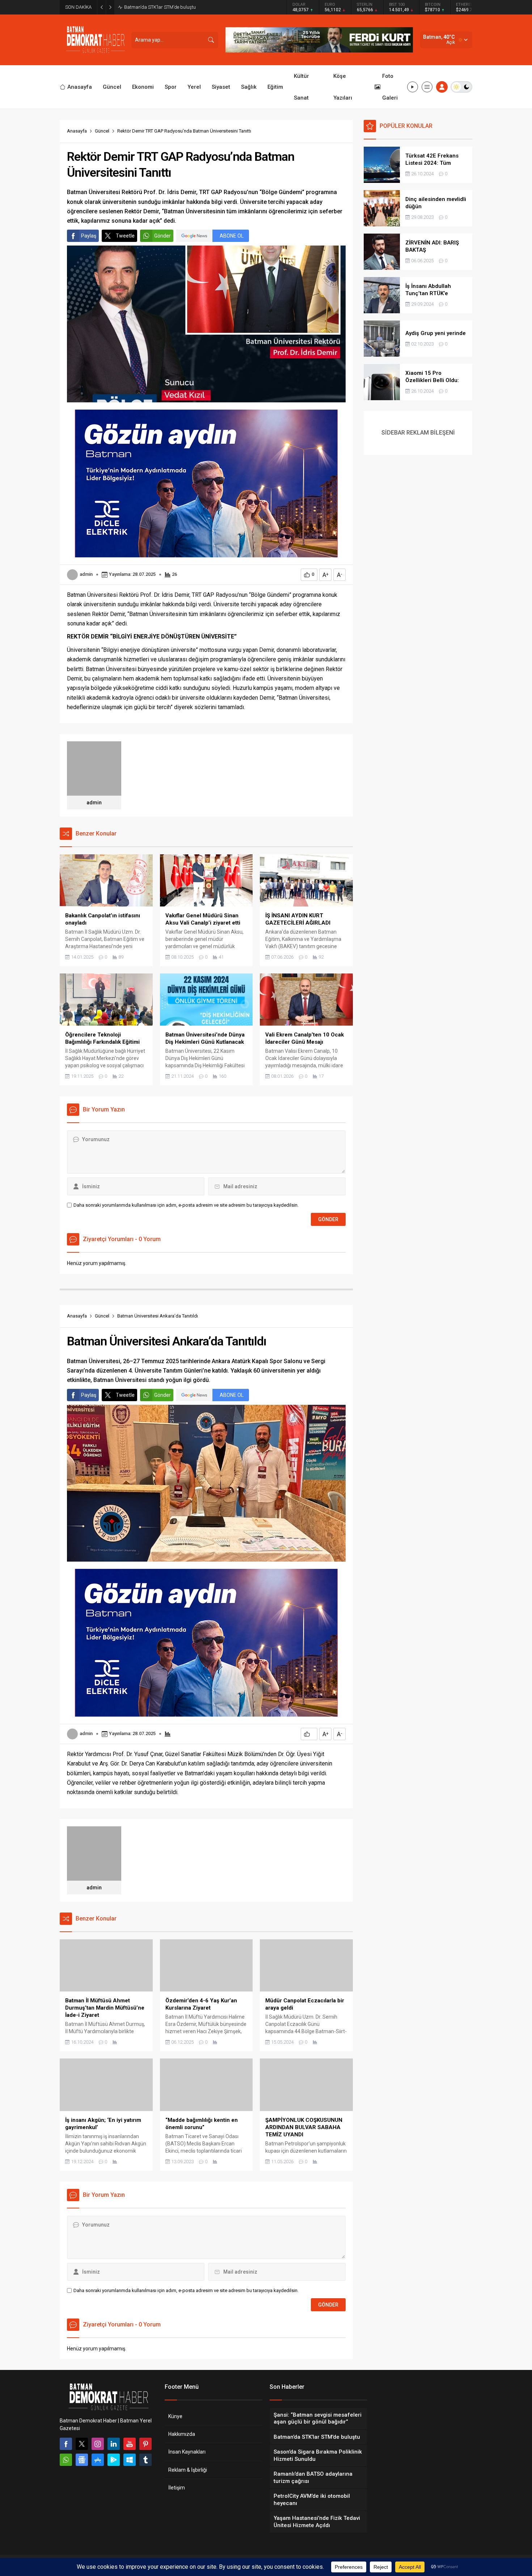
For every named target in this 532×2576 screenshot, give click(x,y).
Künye (175, 2416)
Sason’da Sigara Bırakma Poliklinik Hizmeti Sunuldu (178, 7)
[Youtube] (130, 2444)
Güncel (102, 131)
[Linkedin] (114, 2444)
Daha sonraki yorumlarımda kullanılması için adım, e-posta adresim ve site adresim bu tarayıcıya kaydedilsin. (186, 1205)
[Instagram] (98, 2444)
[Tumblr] (145, 2460)
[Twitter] (82, 2444)
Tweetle (125, 236)
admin (86, 574)
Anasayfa (77, 131)
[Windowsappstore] (130, 2460)
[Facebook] (66, 2444)
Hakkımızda (182, 2434)
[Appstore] (98, 2460)
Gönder (162, 236)
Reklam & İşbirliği (188, 2470)
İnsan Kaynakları (187, 2452)
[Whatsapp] (66, 2460)
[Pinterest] (145, 2444)
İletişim (177, 2488)
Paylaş (89, 236)
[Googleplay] (114, 2460)
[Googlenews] (82, 2460)
